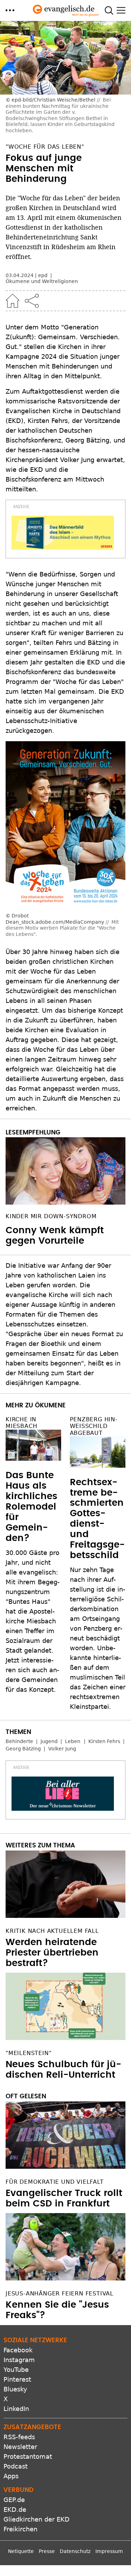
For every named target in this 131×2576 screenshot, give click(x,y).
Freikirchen (20, 2529)
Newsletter (20, 2447)
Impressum (109, 2551)
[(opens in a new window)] (63, 533)
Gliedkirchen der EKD (37, 2519)
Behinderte (19, 1741)
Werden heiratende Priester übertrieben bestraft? (52, 1953)
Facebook (18, 2350)
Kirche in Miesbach (21, 1423)
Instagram (19, 2360)
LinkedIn (16, 2409)
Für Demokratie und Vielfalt (55, 2182)
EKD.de (15, 2510)
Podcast (16, 2466)
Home (13, 301)
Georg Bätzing (23, 1749)
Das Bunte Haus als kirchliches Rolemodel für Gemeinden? (31, 1507)
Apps (11, 2476)
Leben (73, 1741)
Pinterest (17, 2379)
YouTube (16, 2370)
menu (10, 10)
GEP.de (14, 2500)
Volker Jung (62, 1749)
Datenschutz (75, 2551)
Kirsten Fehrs (104, 1741)
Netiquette (21, 2551)
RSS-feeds (19, 2437)
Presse (47, 2551)
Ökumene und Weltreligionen (42, 281)
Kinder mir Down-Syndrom (51, 1216)
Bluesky (15, 2389)
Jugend (49, 1741)
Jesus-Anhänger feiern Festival (60, 2294)
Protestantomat (28, 2456)
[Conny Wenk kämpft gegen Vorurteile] (65, 1171)
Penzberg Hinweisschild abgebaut (94, 1426)
